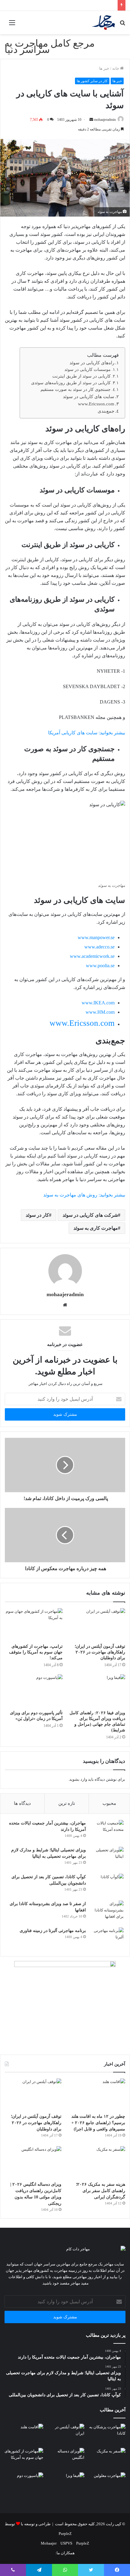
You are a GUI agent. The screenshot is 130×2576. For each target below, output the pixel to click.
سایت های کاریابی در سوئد (88, 396)
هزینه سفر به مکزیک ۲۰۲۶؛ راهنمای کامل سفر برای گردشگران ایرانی (101, 2191)
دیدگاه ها (22, 1803)
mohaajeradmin (105, 120)
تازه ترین (67, 1803)
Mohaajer (49, 2543)
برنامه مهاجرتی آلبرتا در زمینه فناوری (53, 1931)
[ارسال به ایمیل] (91, 120)
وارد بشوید (78, 1779)
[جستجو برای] (122, 25)
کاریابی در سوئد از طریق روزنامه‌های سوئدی (70, 383)
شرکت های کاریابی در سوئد (90, 1215)
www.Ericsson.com (96, 404)
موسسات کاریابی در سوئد (87, 370)
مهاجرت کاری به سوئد (96, 1228)
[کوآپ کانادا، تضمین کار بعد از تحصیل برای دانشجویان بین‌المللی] (107, 1885)
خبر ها (104, 68)
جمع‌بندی (105, 411)
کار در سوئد (37, 1215)
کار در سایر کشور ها (92, 81)
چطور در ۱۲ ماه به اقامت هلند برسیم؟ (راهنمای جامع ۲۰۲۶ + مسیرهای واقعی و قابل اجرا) (98, 2123)
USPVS (66, 2543)
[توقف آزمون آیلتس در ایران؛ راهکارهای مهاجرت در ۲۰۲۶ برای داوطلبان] (96, 1624)
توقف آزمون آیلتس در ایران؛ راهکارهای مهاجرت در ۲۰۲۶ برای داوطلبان (100, 1652)
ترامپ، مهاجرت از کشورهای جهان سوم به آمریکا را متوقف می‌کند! (36, 1652)
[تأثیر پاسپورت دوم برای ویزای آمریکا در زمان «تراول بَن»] (34, 1691)
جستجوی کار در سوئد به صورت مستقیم (75, 390)
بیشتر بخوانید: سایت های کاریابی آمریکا (86, 733)
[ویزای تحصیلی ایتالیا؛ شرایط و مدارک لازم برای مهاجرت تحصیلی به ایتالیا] (107, 1858)
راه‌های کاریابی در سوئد (91, 363)
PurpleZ (65, 2534)
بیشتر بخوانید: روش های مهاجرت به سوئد (84, 1195)
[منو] (12, 25)
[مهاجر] (103, 23)
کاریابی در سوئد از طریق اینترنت (81, 376)
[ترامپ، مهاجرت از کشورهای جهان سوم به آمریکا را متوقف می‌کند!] (34, 1624)
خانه (116, 68)
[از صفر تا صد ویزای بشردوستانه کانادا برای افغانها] (107, 1912)
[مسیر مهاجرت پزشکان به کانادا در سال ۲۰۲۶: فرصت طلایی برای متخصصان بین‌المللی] (106, 2435)
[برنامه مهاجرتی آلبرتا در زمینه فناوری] (107, 1939)
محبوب (109, 1803)
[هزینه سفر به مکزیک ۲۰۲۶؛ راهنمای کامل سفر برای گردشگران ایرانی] (97, 2162)
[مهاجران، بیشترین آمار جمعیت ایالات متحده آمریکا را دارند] (107, 1831)
